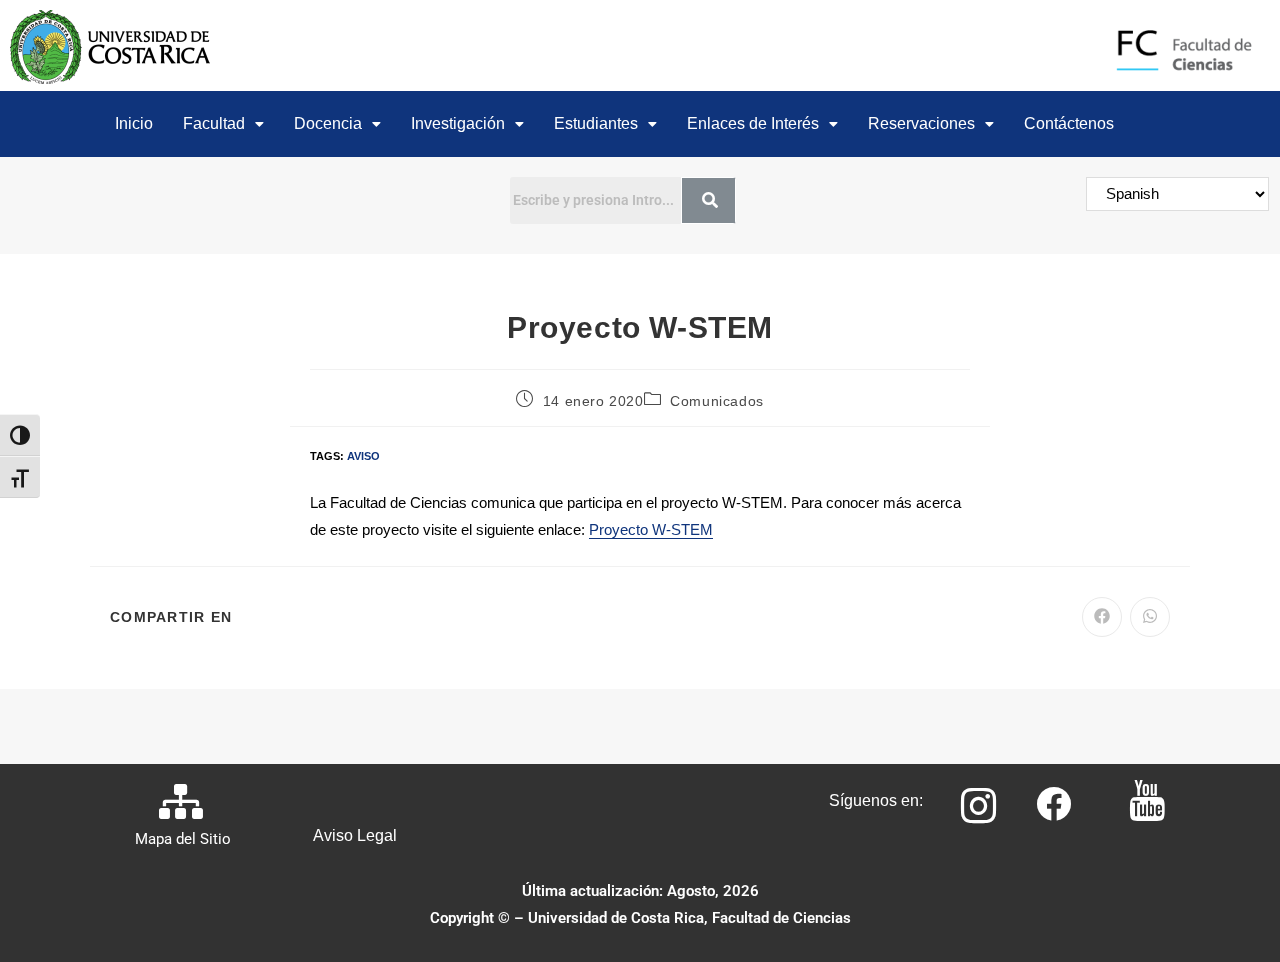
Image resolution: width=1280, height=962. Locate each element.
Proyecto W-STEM (651, 529)
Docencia (328, 123)
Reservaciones (921, 123)
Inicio (134, 123)
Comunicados (717, 401)
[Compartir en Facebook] (1102, 617)
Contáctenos (1069, 123)
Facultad (214, 123)
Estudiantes (596, 123)
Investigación (458, 123)
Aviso (363, 456)
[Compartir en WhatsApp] (1150, 617)
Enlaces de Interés (753, 123)
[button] (223, 124)
